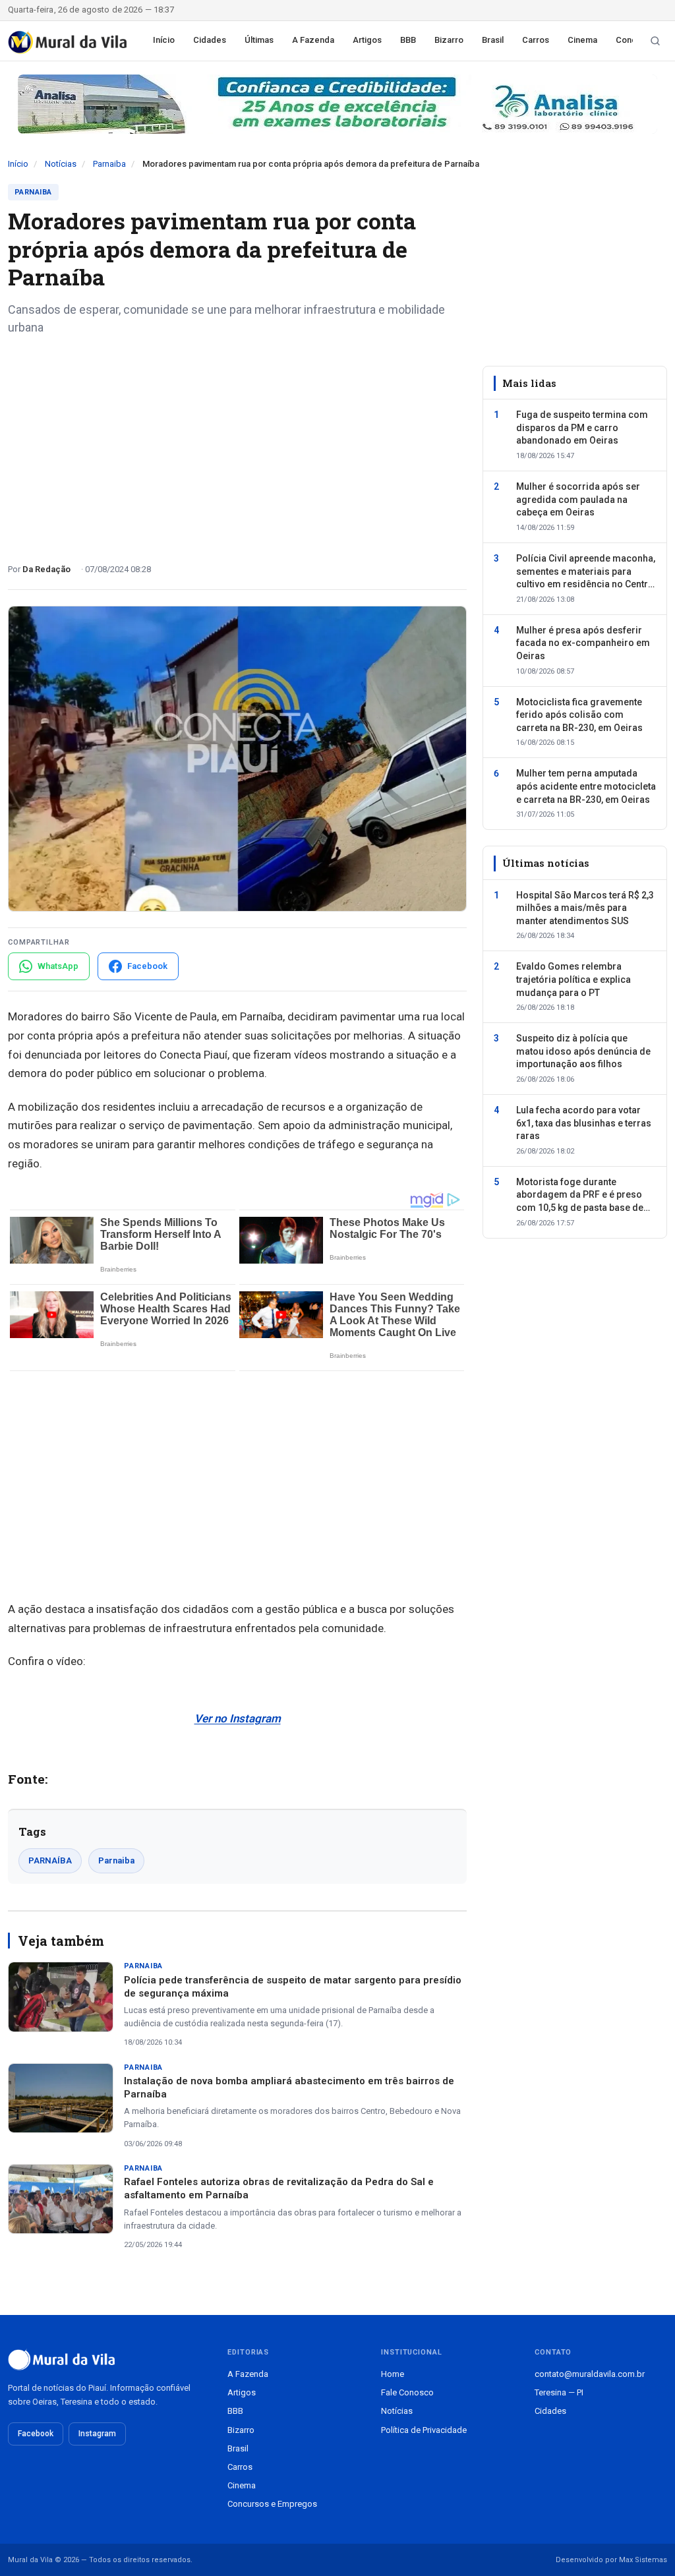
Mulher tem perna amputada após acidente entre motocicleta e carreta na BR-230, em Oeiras (586, 786)
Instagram (97, 2434)
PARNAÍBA (50, 1860)
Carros (536, 40)
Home (393, 2374)
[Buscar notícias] (655, 41)
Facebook (36, 2434)
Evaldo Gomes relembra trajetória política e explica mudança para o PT (573, 979)
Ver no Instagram (238, 1718)
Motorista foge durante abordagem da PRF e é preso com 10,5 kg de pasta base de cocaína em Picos (580, 1196)
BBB (408, 40)
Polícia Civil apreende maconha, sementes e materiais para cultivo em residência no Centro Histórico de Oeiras (586, 572)
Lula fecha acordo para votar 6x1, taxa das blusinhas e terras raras (584, 1123)
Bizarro (449, 40)
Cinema (582, 40)
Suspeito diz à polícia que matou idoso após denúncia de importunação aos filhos (583, 1051)
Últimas (259, 40)
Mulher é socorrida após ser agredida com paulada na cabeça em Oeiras (578, 499)
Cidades (210, 40)
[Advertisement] (237, 444)
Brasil (493, 40)
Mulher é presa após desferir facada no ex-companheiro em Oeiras (583, 643)
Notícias (61, 164)
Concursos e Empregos (272, 2504)
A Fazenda (313, 40)
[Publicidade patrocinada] (337, 104)
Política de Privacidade (424, 2430)
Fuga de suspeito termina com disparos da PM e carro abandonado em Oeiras (582, 427)
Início (164, 40)
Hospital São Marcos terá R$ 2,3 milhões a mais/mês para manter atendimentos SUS (585, 908)
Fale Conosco (407, 2392)
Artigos (367, 40)
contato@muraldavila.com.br (590, 2374)
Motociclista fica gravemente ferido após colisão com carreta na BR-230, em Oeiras (579, 715)
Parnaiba (109, 164)
